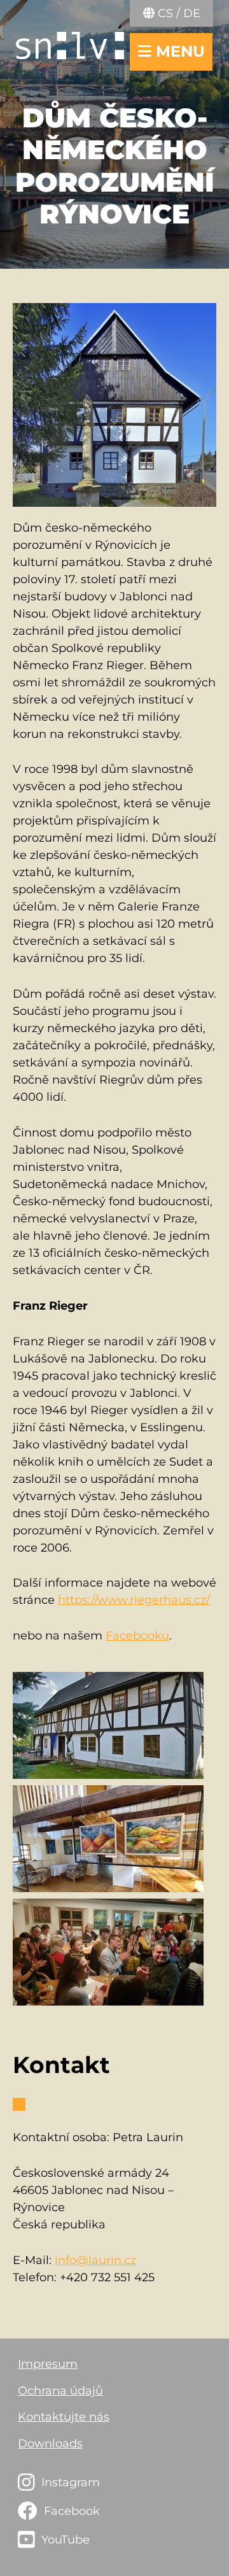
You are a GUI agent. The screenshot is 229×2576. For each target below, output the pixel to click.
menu (178, 51)
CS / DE (177, 13)
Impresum (48, 2364)
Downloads (50, 2444)
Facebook (72, 2511)
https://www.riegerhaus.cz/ (134, 1600)
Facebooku (137, 1636)
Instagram (71, 2482)
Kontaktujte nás (64, 2417)
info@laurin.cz (95, 2260)
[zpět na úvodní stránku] (70, 46)
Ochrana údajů (60, 2391)
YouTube (66, 2540)
